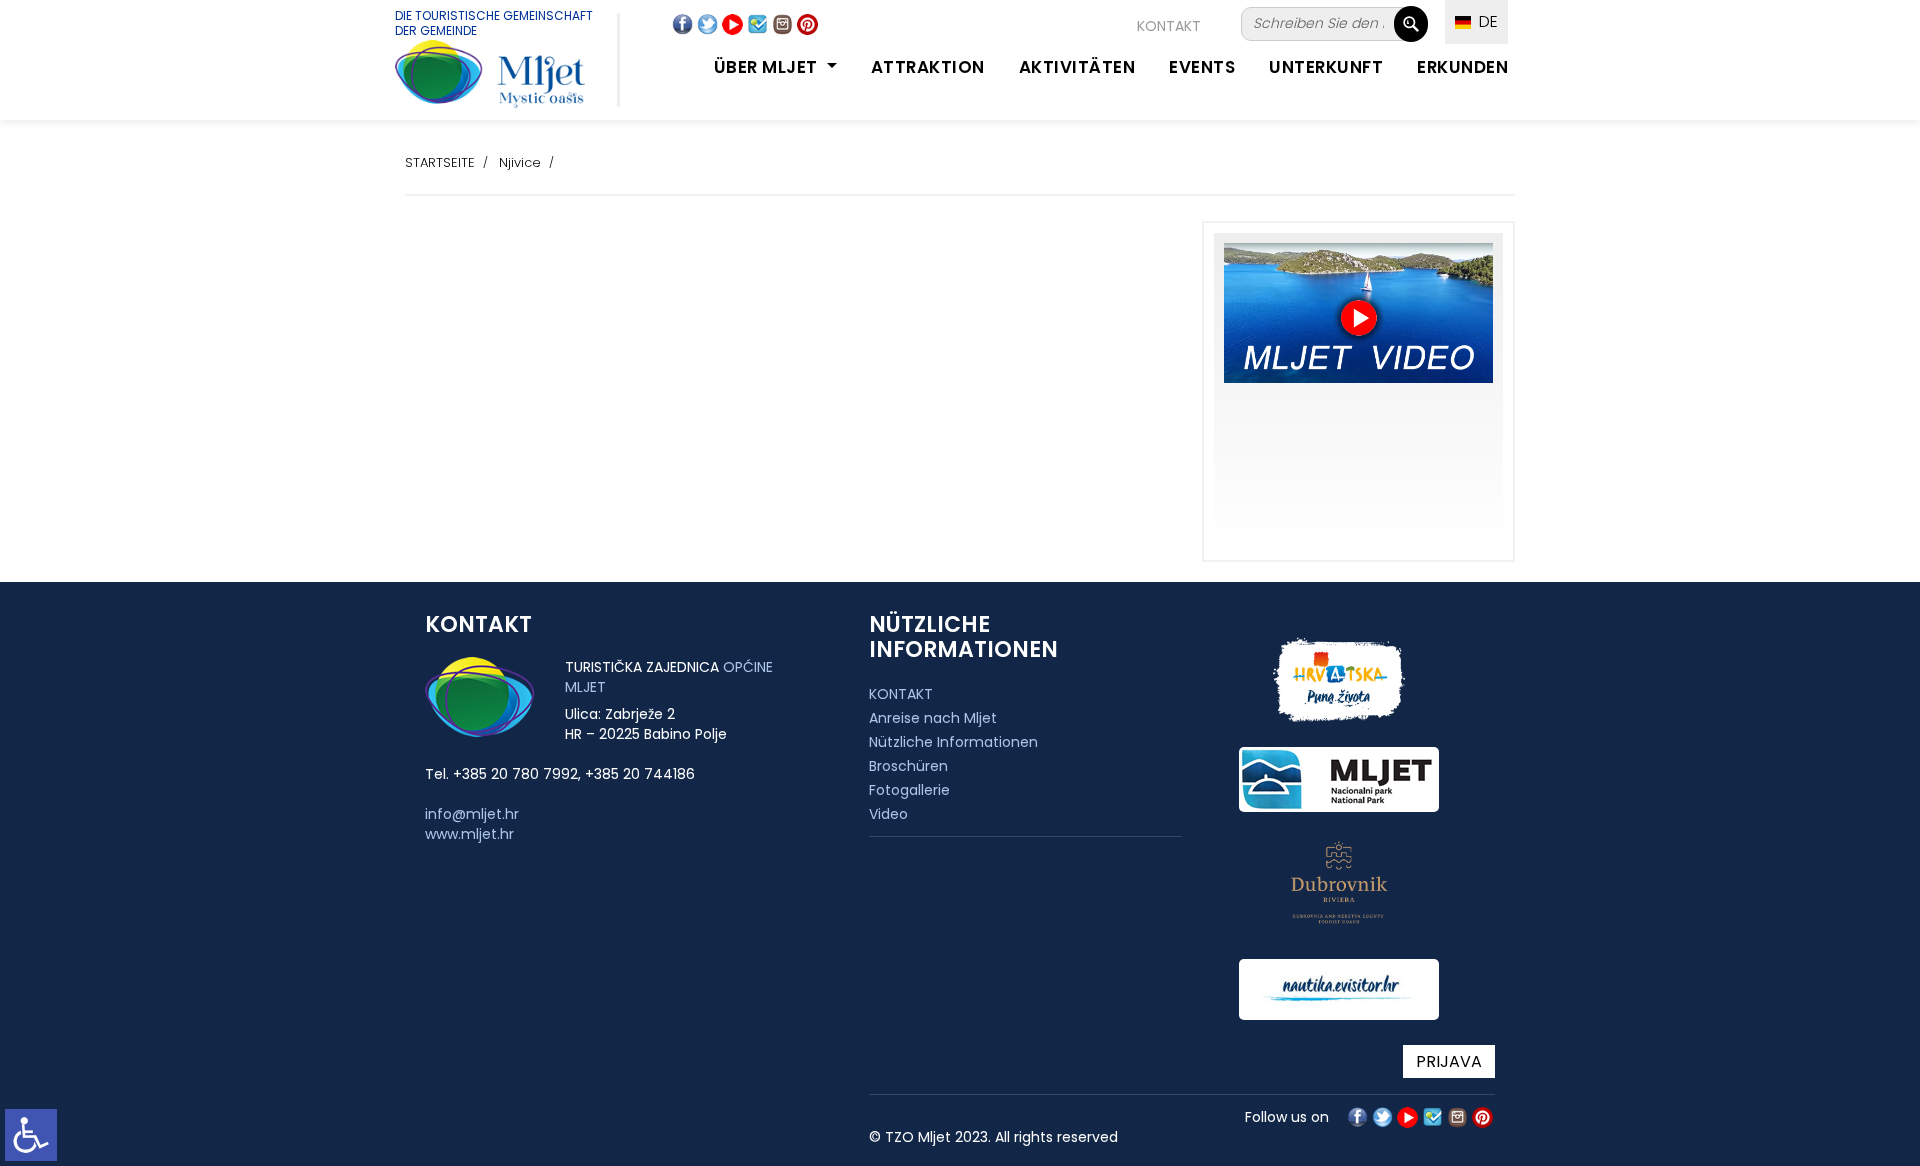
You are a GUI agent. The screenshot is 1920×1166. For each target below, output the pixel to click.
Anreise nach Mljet (933, 718)
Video (888, 814)
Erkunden (1462, 67)
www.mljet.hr (469, 834)
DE (1484, 21)
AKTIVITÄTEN (1077, 67)
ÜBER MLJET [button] (768, 67)
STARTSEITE (440, 162)
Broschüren (908, 766)
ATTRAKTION (928, 67)
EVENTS (1202, 67)
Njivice (520, 162)
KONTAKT (1169, 26)
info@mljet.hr (472, 814)
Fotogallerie (909, 790)
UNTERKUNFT (1326, 67)
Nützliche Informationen (953, 742)
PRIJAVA (1449, 1061)
